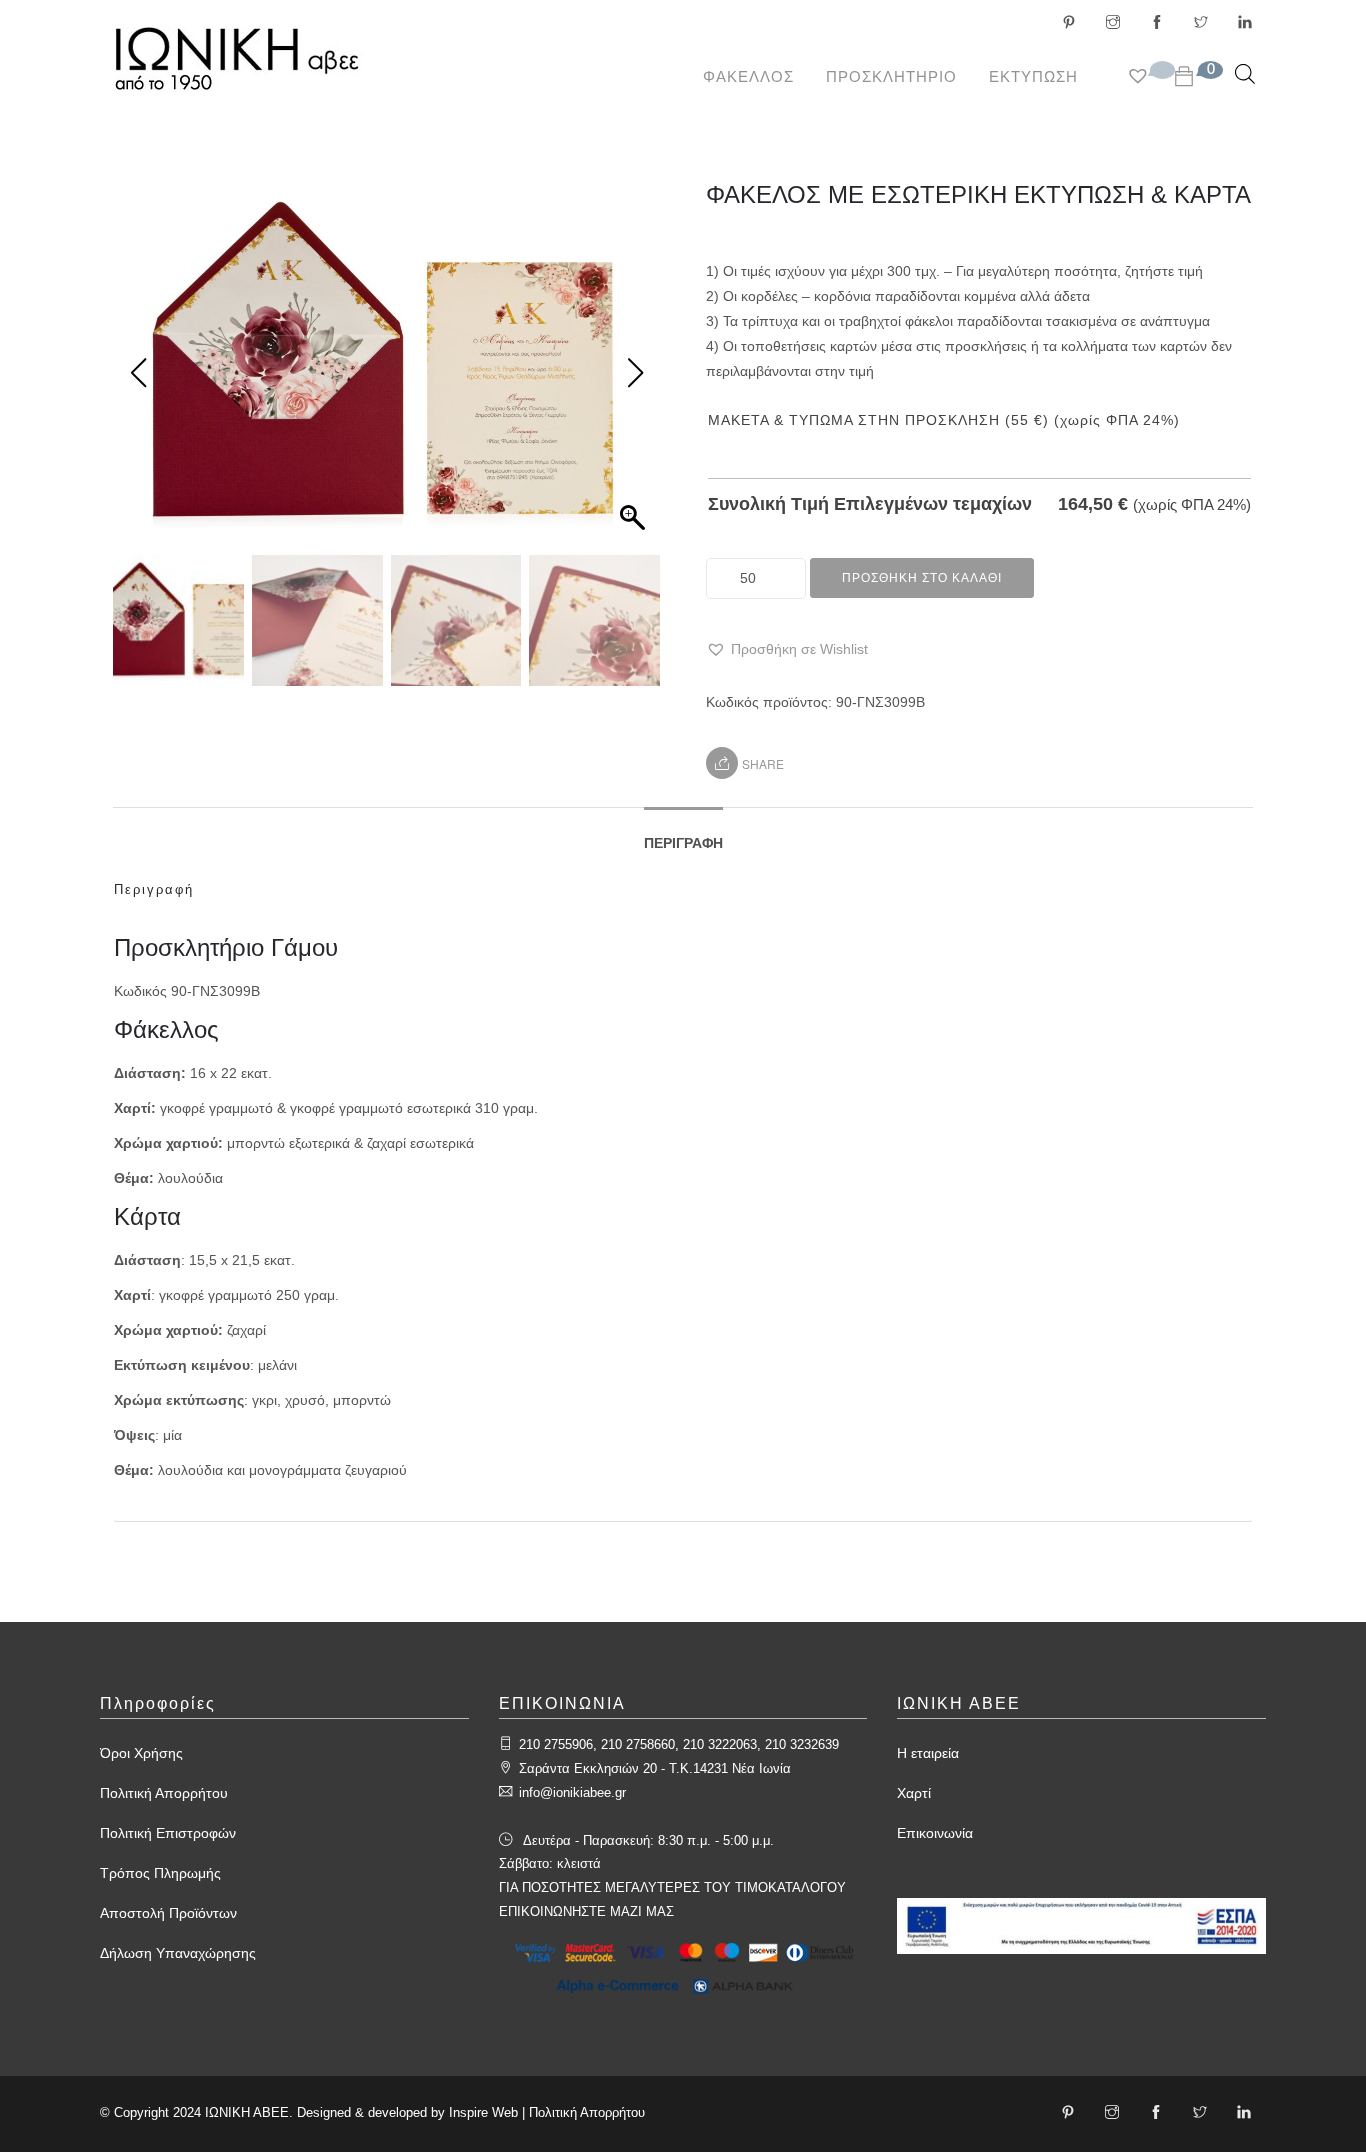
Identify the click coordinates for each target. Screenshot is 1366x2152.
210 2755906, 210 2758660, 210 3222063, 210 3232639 (679, 1744)
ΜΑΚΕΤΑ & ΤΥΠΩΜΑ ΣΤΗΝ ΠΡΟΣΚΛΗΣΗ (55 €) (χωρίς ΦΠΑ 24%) (944, 420)
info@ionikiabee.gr (572, 1792)
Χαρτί (914, 1793)
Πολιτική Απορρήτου (164, 1793)
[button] (787, 649)
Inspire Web (483, 2112)
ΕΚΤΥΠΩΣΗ (1033, 76)
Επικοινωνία (935, 1833)
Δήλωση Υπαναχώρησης (178, 1953)
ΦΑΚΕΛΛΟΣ (748, 76)
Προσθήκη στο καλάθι (922, 578)
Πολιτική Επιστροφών (168, 1833)
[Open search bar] (1245, 73)
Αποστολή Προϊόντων (168, 1913)
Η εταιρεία (928, 1753)
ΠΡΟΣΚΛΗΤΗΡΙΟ (891, 76)
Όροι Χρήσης (141, 1753)
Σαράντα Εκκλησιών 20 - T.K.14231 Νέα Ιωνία (655, 1768)
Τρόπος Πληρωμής (160, 1873)
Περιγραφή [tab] (683, 843)
